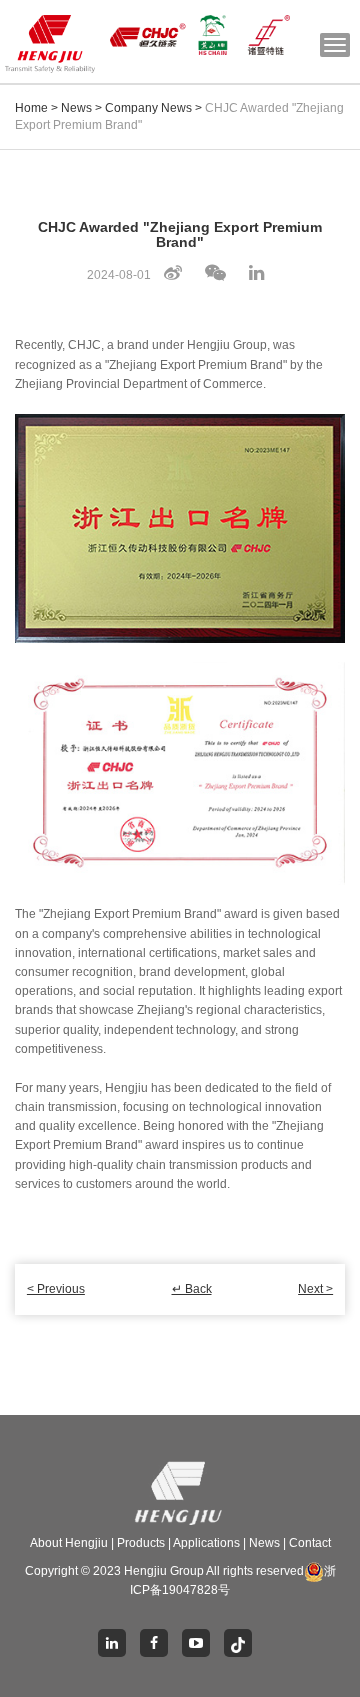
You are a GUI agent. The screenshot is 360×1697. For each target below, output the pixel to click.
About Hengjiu (69, 1543)
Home (31, 108)
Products (141, 1543)
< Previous (56, 1289)
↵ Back (192, 1289)
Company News (148, 108)
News (76, 108)
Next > (315, 1289)
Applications (206, 1543)
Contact (310, 1543)
